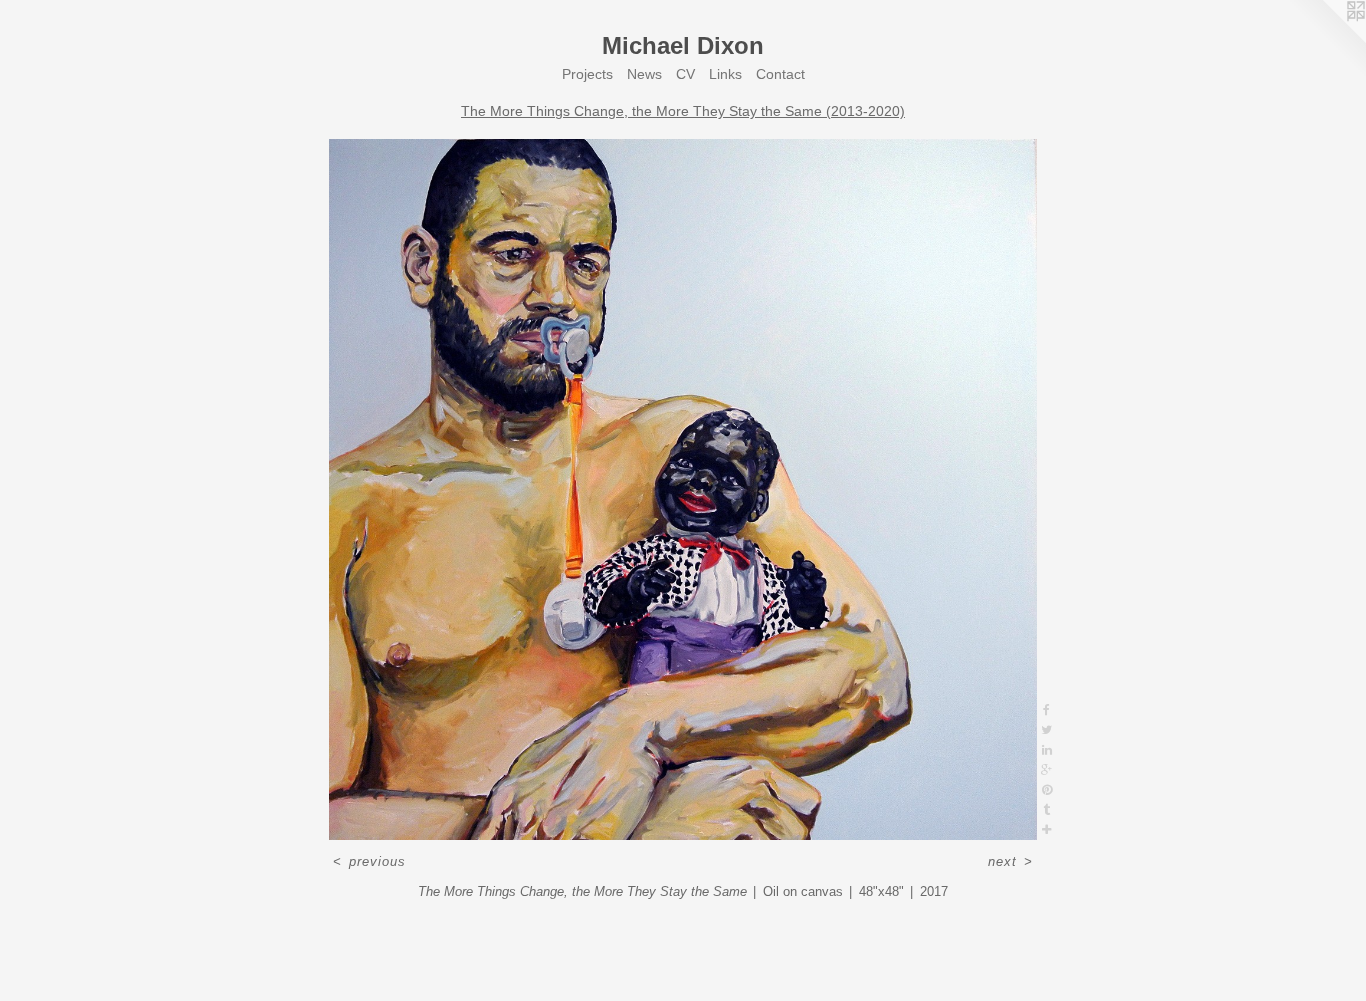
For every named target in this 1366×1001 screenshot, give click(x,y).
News (644, 74)
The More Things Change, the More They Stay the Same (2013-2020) (683, 111)
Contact (780, 74)
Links (725, 74)
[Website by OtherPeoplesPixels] (1326, 40)
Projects (587, 74)
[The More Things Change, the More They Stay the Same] (682, 489)
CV (685, 74)
